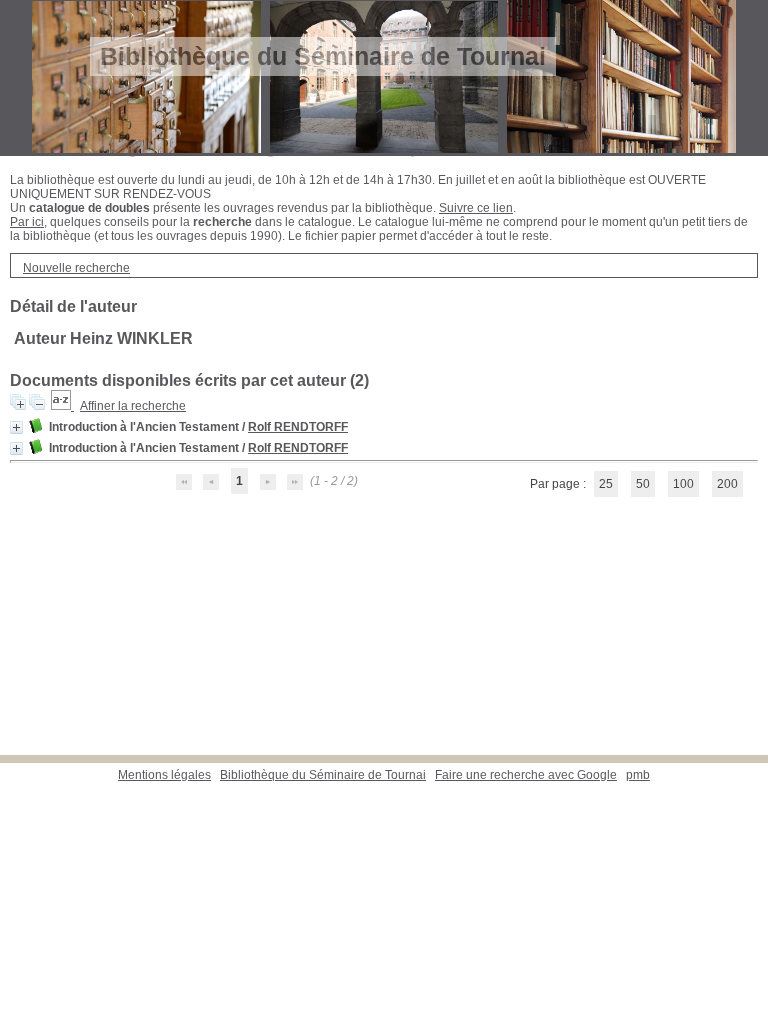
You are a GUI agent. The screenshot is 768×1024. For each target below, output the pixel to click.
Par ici (27, 222)
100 (683, 484)
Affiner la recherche (133, 406)
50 (643, 484)
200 (727, 484)
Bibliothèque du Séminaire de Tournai (323, 775)
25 (606, 484)
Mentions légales (164, 775)
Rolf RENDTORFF (298, 427)
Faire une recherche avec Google (526, 775)
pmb (638, 775)
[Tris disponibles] (62, 406)
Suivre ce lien (476, 208)
